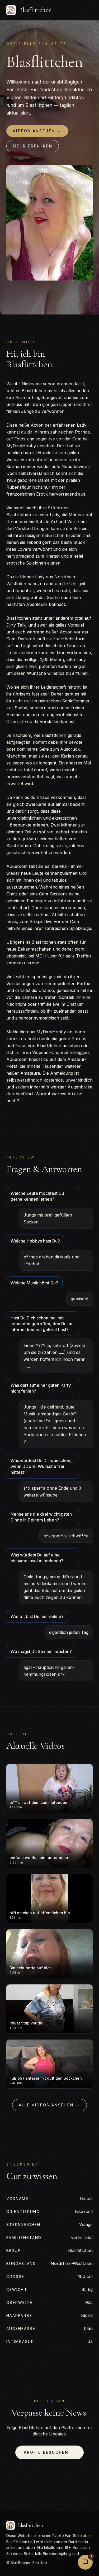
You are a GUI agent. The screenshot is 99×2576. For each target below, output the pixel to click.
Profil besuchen (49, 2452)
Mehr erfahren (33, 146)
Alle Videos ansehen (49, 2105)
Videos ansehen (37, 131)
